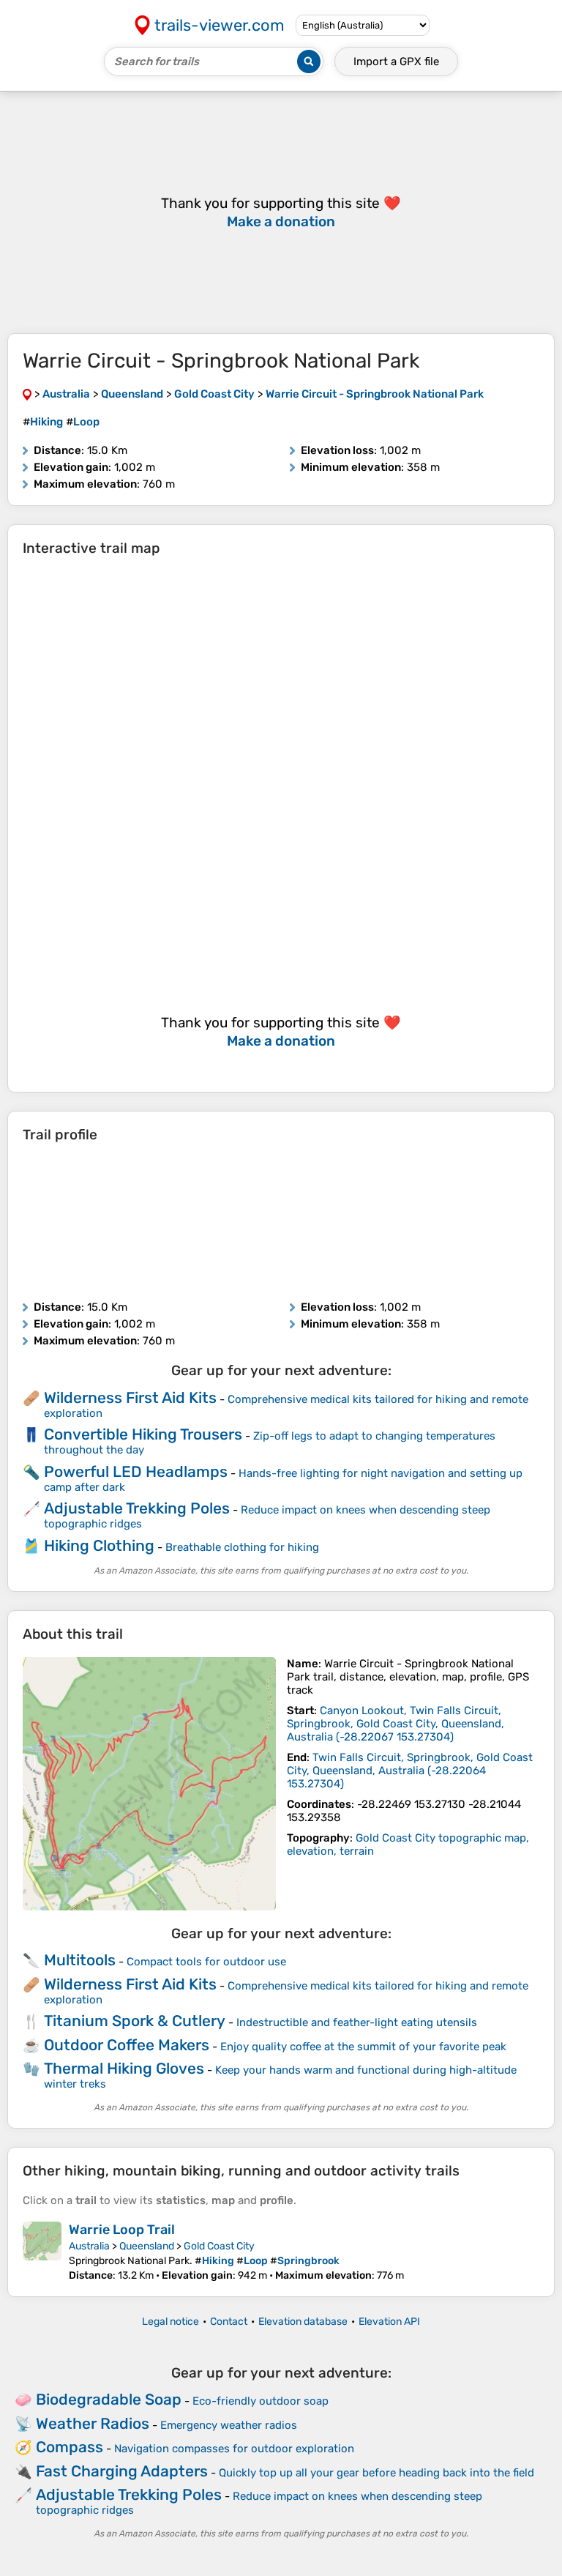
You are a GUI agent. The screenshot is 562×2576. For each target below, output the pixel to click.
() (396, 1724)
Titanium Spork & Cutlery (135, 2021)
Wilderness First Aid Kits (130, 1397)
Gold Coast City (219, 2246)
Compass (70, 2447)
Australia (89, 2246)
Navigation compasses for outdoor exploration (234, 2449)
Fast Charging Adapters (122, 2471)
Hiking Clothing (99, 1545)
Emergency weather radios (229, 2425)
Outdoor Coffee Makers (127, 2045)
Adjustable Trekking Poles (137, 1508)
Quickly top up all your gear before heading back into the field (376, 2473)
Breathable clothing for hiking (242, 1547)
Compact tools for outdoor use (206, 1962)
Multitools (80, 1960)
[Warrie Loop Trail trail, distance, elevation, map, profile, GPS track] (42, 2252)
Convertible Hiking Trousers (143, 1434)
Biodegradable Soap (109, 2399)
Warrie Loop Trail (122, 2230)
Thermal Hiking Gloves (124, 2068)
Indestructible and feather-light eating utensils (357, 2022)
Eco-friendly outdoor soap (261, 2401)
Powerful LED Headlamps (136, 1471)
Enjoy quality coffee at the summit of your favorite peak (363, 2047)
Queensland (147, 2246)
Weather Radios (93, 2423)
